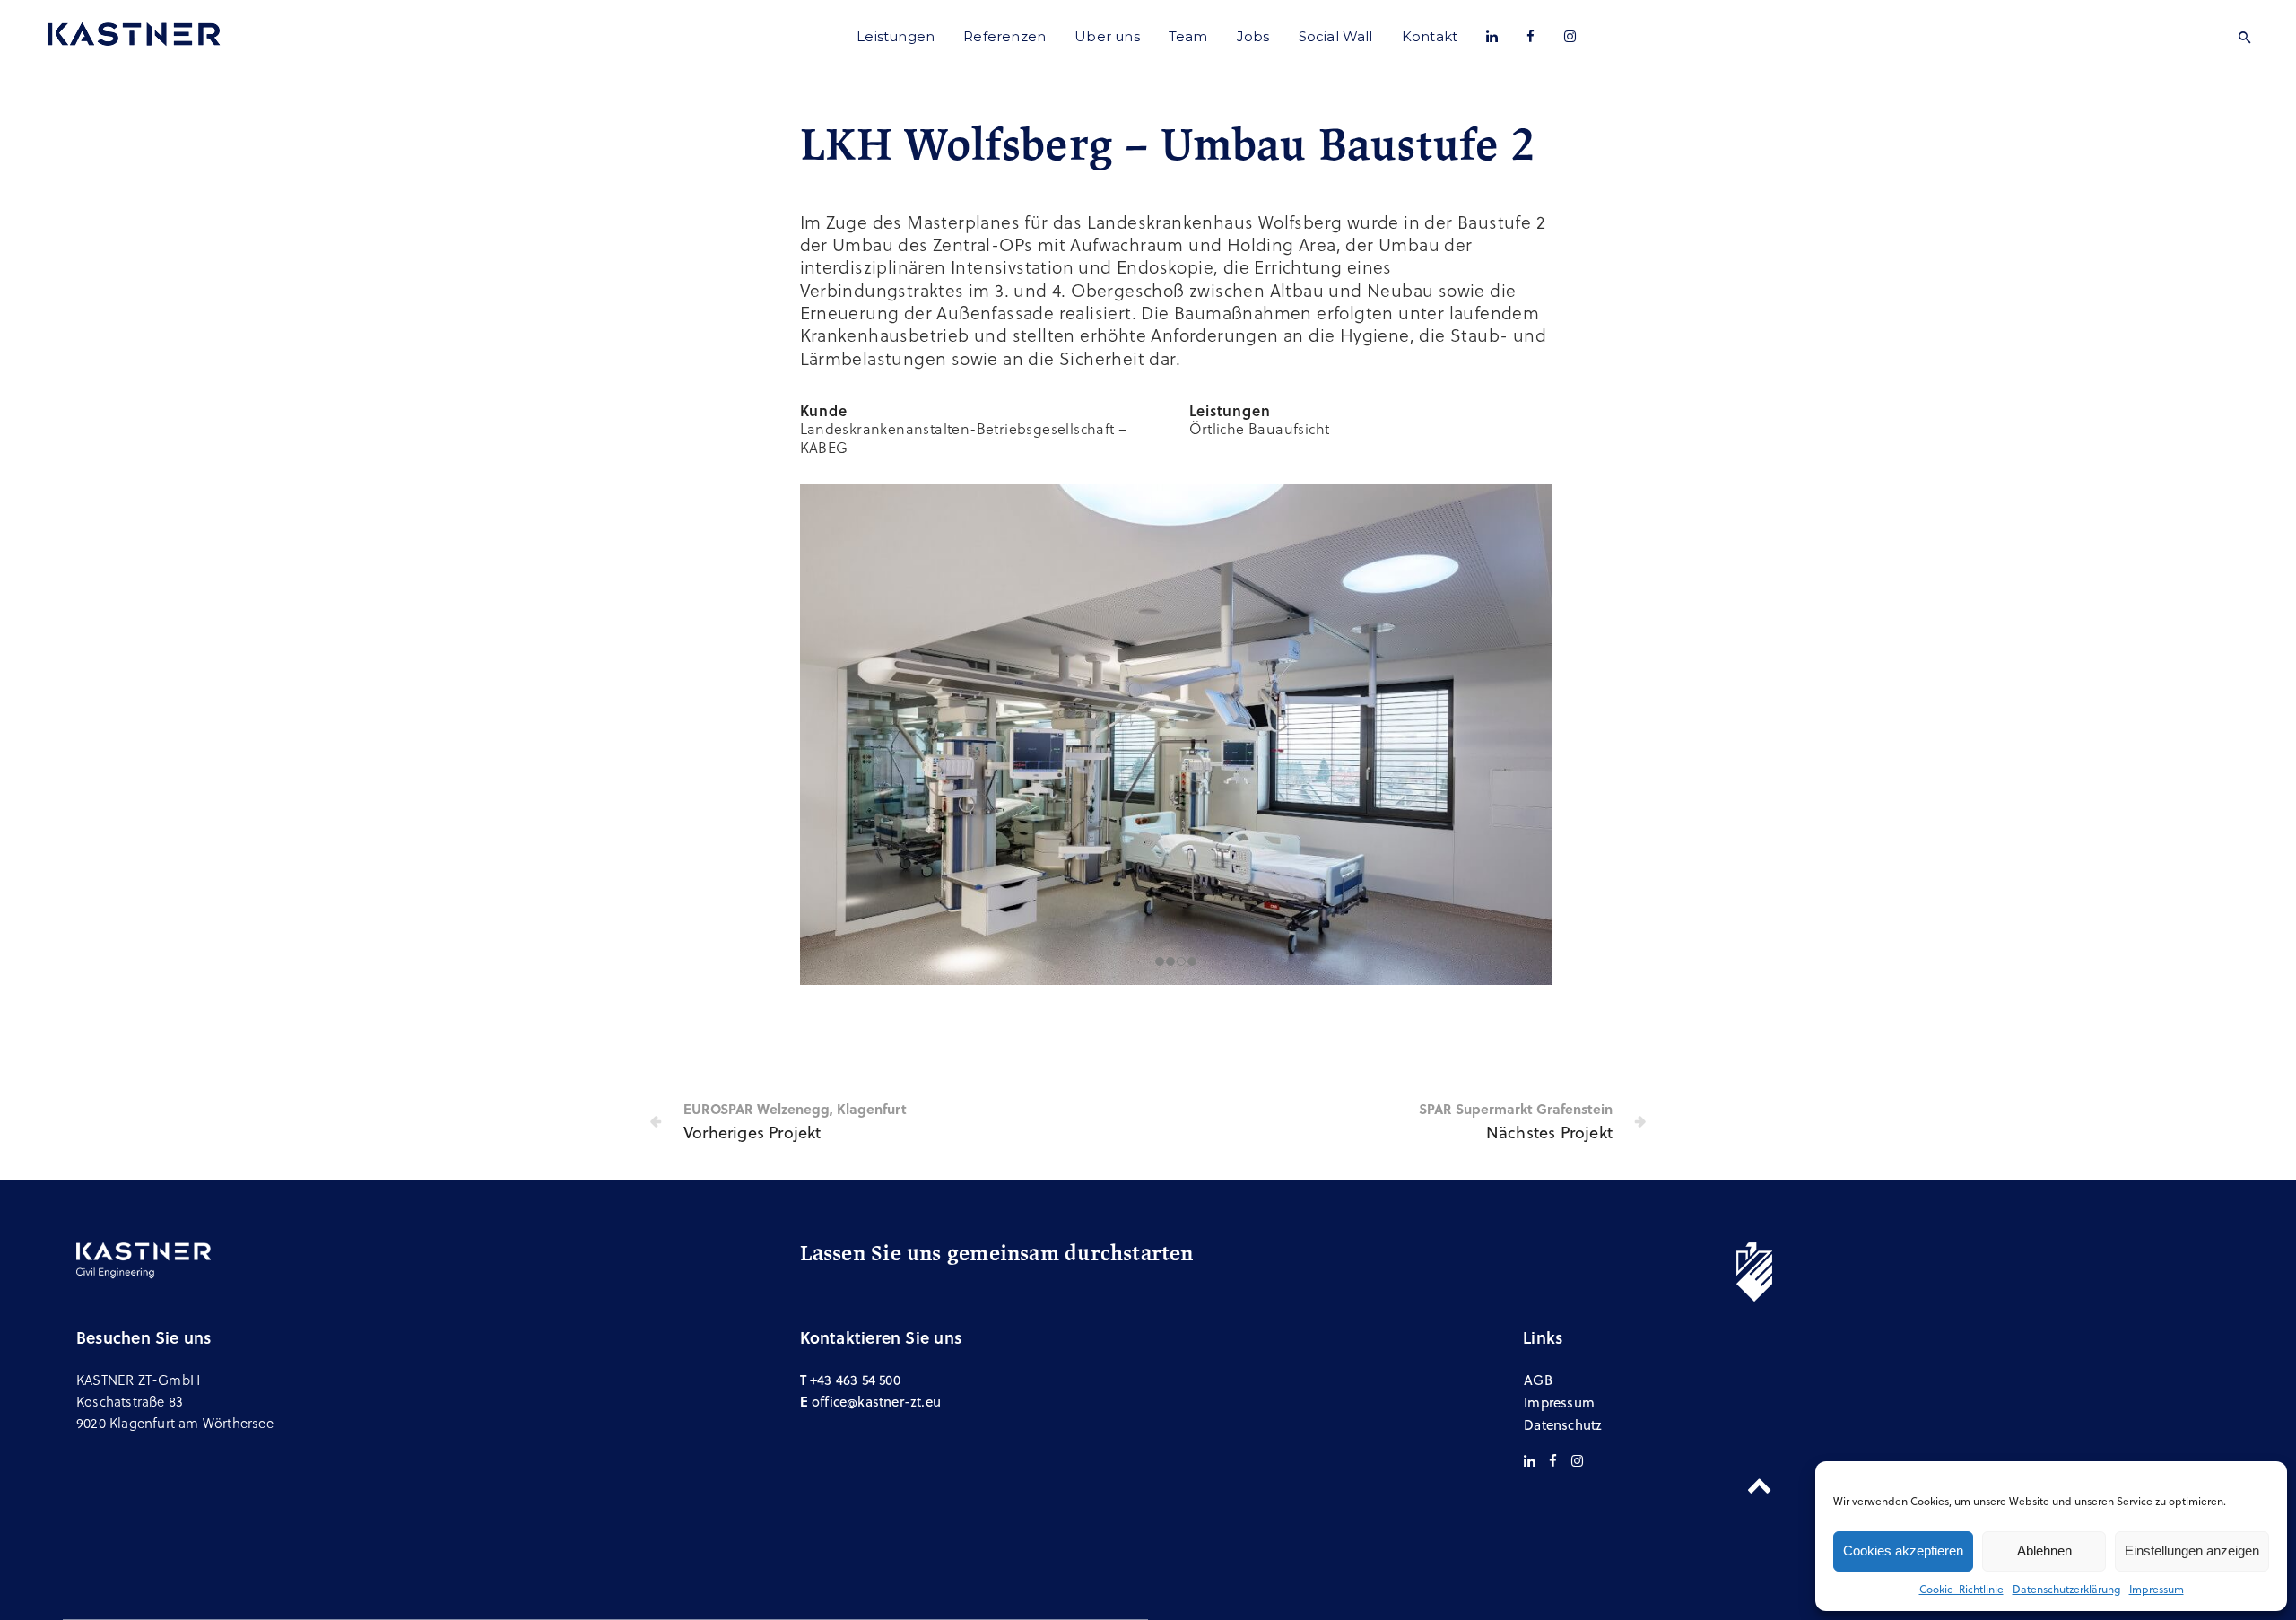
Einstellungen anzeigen (2192, 1550)
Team (1188, 36)
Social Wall (1336, 36)
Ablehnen (2044, 1550)
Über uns (1107, 36)
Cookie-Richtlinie (1961, 1589)
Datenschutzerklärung (2066, 1589)
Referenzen (1004, 36)
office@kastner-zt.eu (876, 1401)
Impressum (2157, 1589)
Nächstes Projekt (1549, 1132)
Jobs (1253, 36)
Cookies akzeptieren (1903, 1550)
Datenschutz (1563, 1424)
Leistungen (896, 36)
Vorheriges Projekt (752, 1132)
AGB (1538, 1380)
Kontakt (1430, 36)
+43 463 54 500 (855, 1380)
